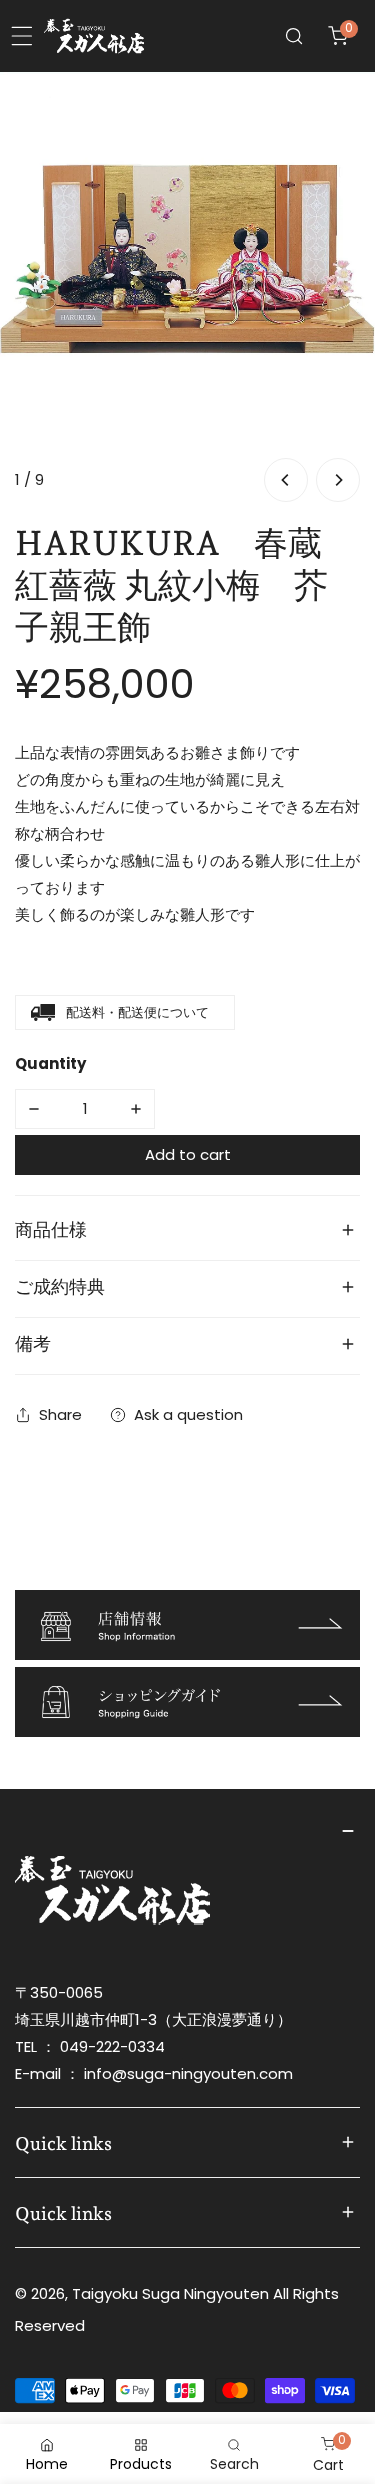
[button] (338, 36)
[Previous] (286, 480)
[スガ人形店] (94, 36)
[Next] (338, 480)
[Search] (294, 36)
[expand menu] (22, 36)
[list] (187, 289)
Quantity (50, 1063)
